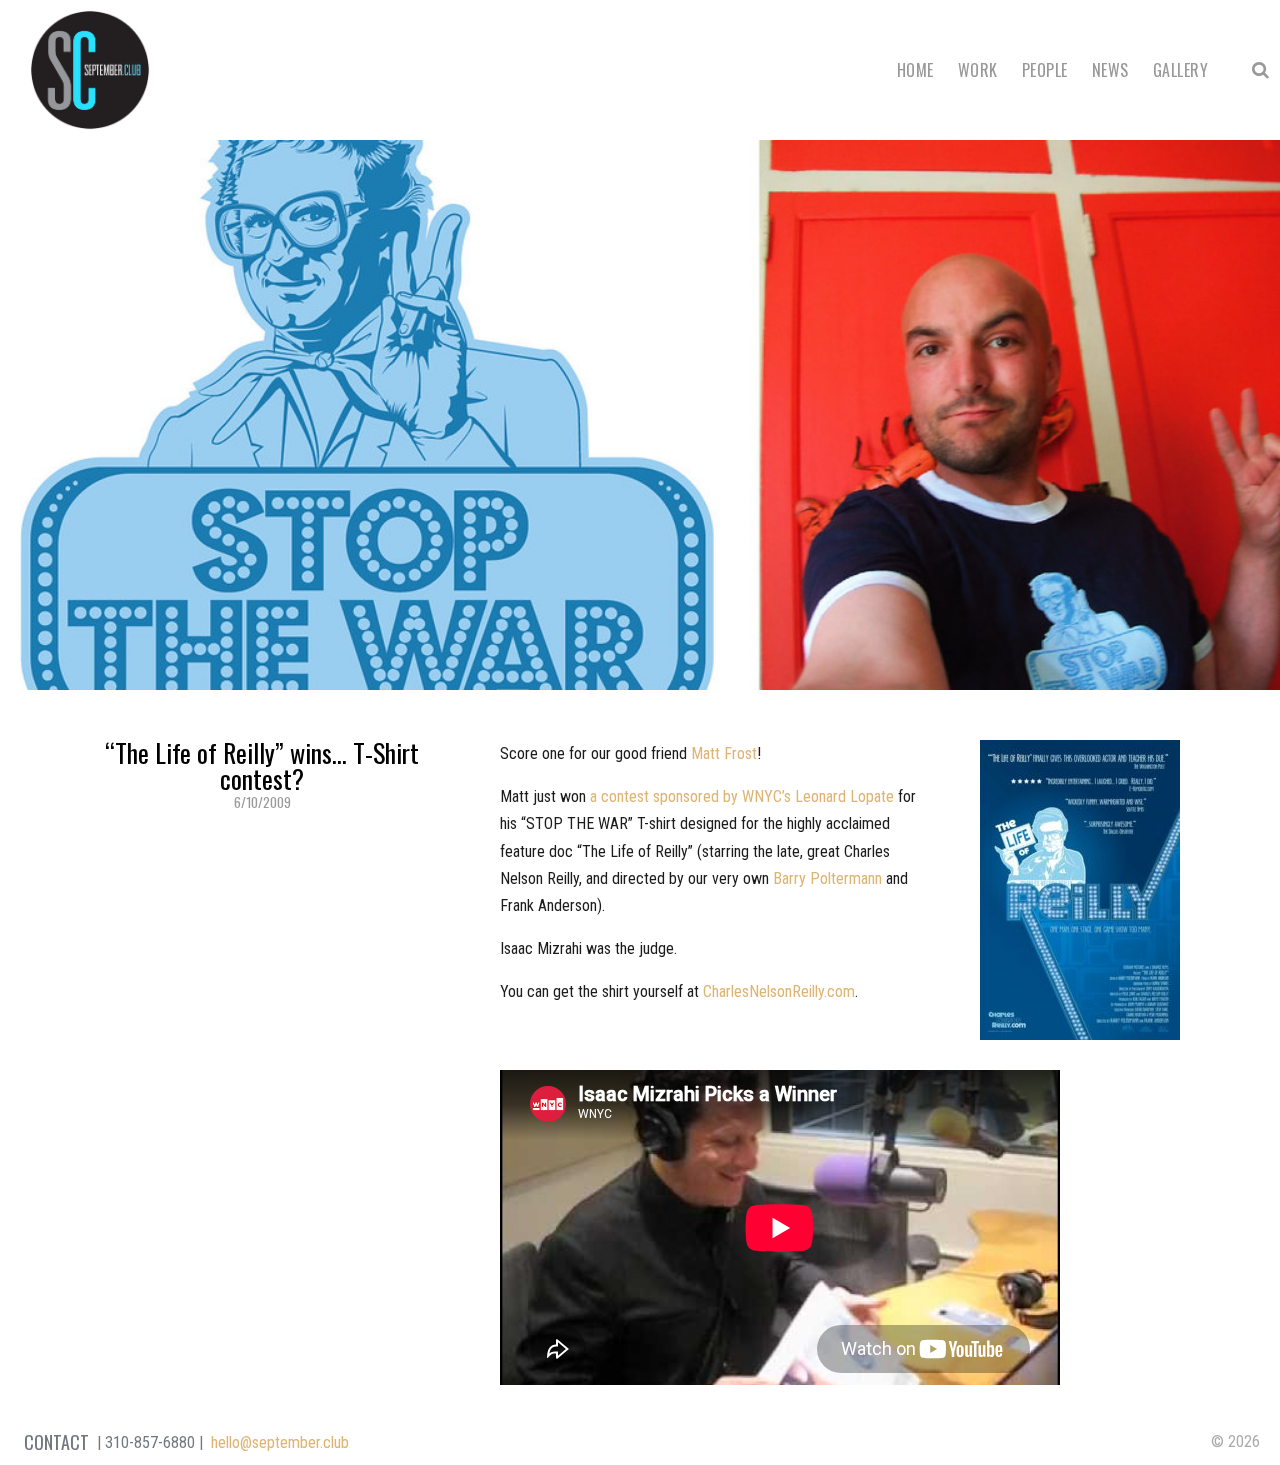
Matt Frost (724, 753)
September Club (90, 70)
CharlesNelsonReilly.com (779, 991)
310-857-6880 (150, 1442)
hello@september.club (280, 1442)
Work (978, 70)
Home (915, 70)
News (1110, 70)
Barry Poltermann (827, 878)
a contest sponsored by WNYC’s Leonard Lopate (742, 796)
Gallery (1180, 70)
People (1045, 70)
